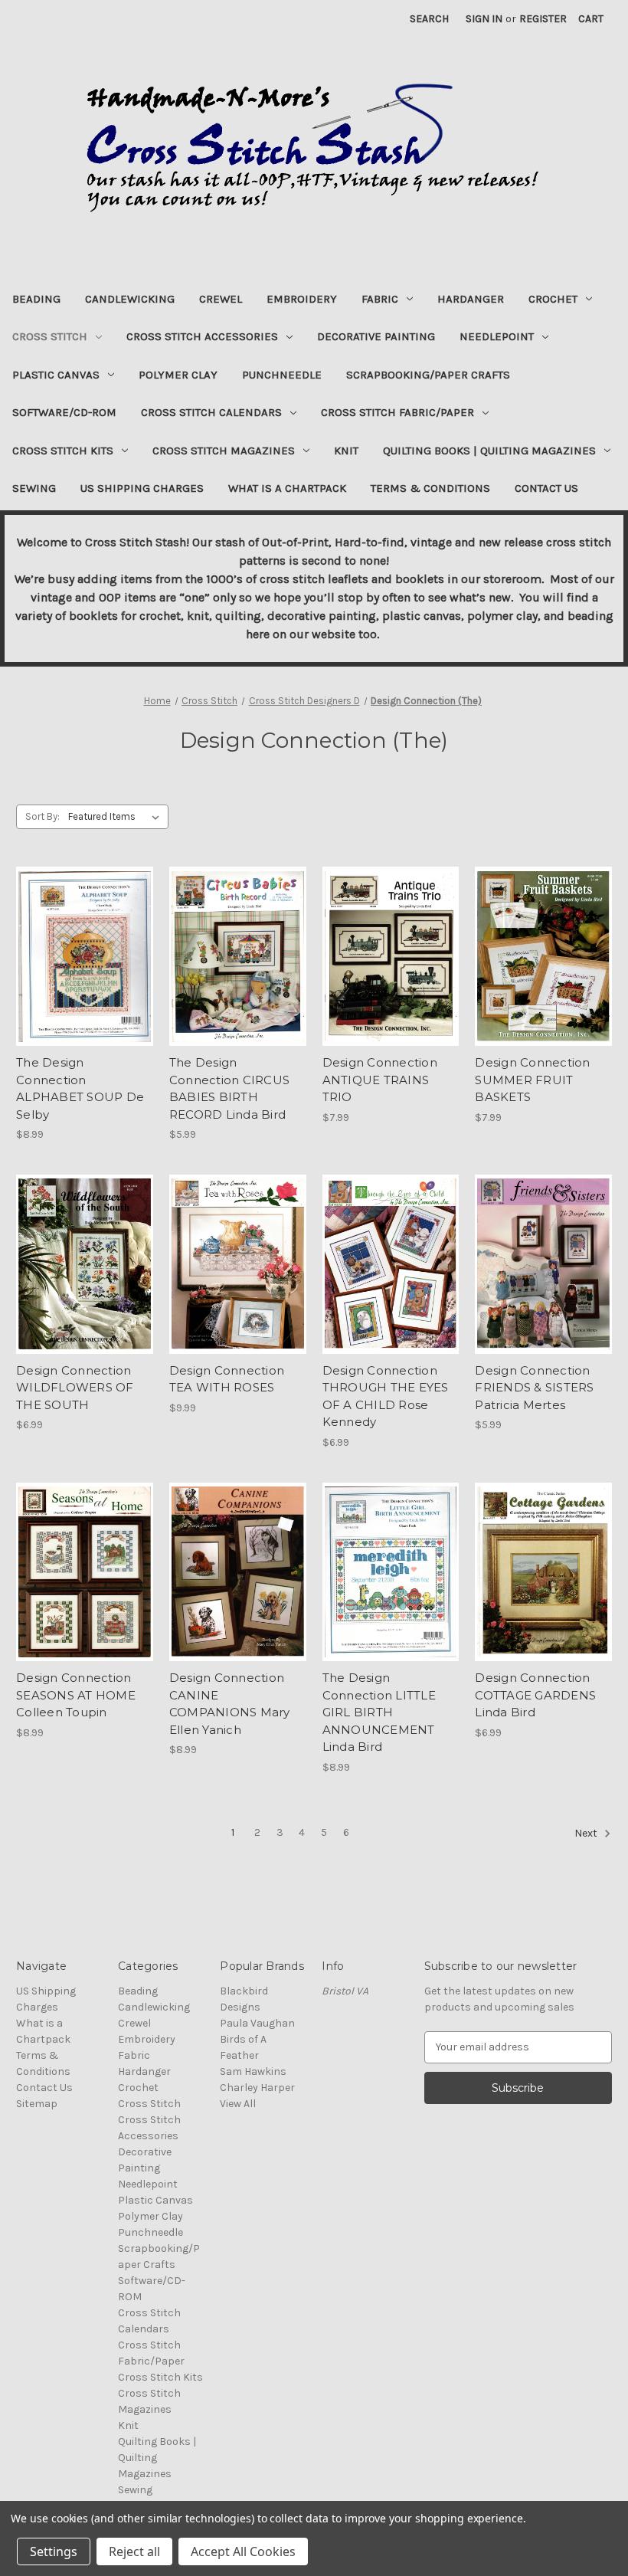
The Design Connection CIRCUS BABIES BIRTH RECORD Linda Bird (229, 1088)
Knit (346, 451)
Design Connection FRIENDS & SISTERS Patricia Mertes (534, 1388)
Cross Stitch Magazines (224, 451)
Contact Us (546, 488)
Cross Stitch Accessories (202, 336)
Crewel (221, 299)
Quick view (83, 943)
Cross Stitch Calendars (211, 412)
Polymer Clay (178, 375)
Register (543, 19)
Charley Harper (257, 2088)
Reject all (134, 2551)
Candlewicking (130, 299)
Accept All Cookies (243, 2551)
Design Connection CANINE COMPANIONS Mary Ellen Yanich (230, 1704)
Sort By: (43, 816)
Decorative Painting (376, 336)
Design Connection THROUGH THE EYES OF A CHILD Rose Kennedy (386, 1396)
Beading (36, 299)
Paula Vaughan (257, 2023)
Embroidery (302, 299)
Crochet (553, 299)
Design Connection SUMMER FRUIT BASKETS (532, 1080)
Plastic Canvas (56, 375)
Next (587, 1833)
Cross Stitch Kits (63, 451)
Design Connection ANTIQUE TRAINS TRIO (380, 1080)
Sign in (484, 19)
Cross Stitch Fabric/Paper (397, 412)
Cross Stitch (50, 336)
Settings (54, 2551)
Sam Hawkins (253, 2071)
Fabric (380, 299)
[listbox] (117, 817)
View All (238, 2104)
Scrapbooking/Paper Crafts (428, 375)
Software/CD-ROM (64, 412)
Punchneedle (282, 375)
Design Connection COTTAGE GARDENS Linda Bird (535, 1695)
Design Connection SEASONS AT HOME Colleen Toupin (76, 1695)
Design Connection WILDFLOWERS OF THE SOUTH (75, 1388)
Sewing (34, 488)
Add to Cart (85, 970)
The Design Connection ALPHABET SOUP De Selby (80, 1088)
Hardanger (471, 299)
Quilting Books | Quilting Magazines (489, 451)
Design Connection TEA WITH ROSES (227, 1379)
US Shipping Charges (142, 488)
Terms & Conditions (430, 488)
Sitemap (37, 2104)
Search (429, 19)
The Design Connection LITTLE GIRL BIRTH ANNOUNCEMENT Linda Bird (379, 1712)
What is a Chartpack (287, 488)
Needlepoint (497, 336)
